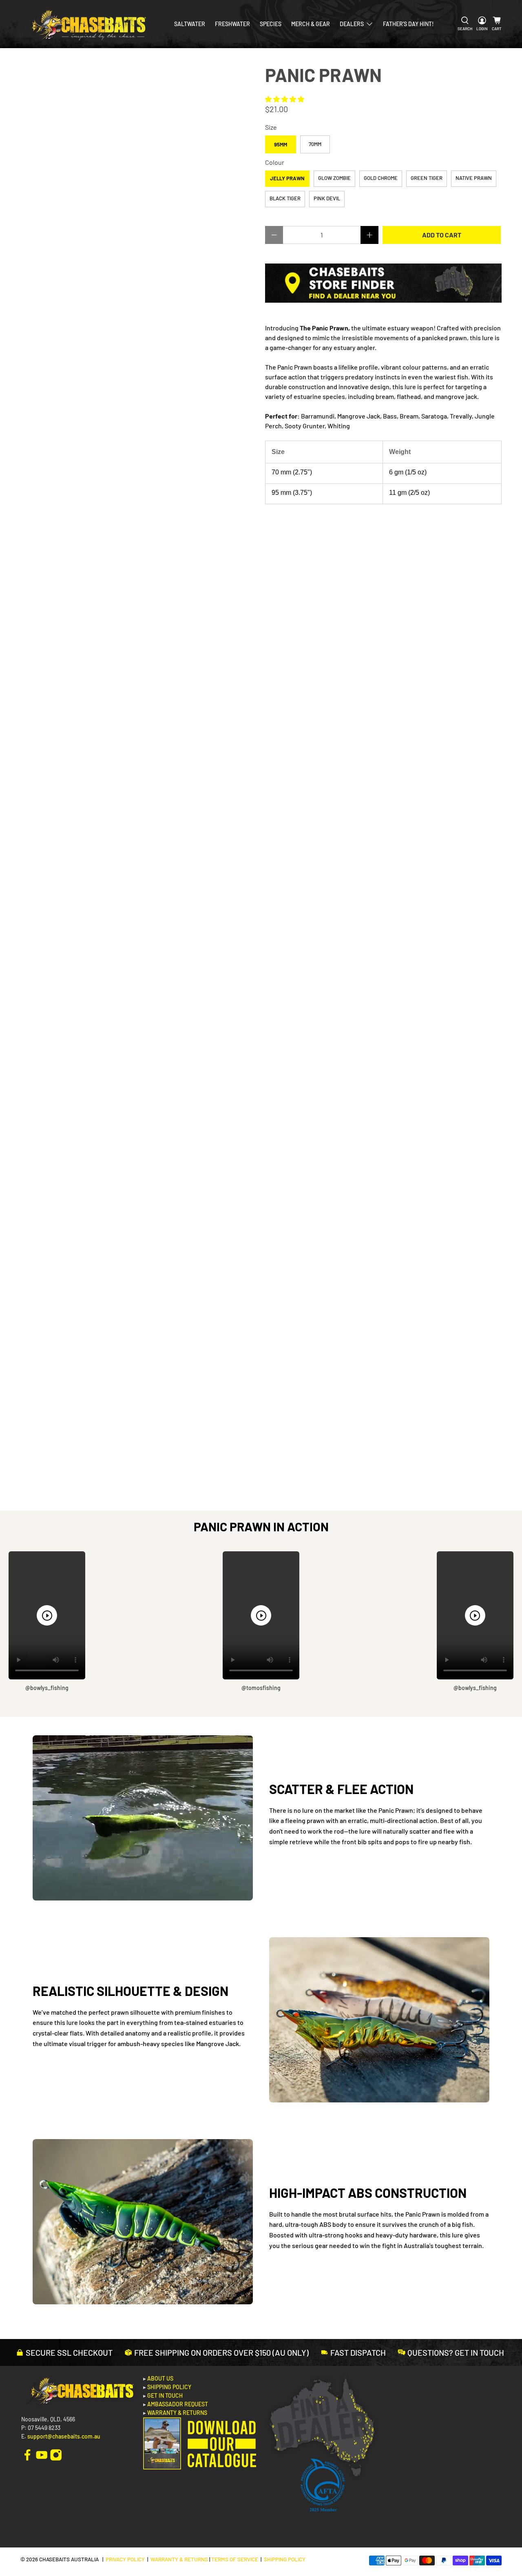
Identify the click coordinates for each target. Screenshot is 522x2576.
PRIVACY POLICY (125, 2559)
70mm (315, 144)
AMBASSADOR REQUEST (178, 2404)
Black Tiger (285, 198)
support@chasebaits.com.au (64, 2436)
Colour (275, 162)
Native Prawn (474, 178)
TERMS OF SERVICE (235, 2559)
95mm (281, 144)
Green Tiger (427, 178)
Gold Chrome (381, 178)
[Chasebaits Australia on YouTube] (42, 2454)
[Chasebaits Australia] (86, 24)
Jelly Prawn (287, 178)
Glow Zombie (334, 178)
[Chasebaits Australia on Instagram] (56, 2454)
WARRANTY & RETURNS (177, 2413)
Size (271, 127)
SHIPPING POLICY (169, 2387)
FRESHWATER (232, 24)
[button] (285, 99)
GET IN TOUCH (165, 2395)
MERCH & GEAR (311, 24)
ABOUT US (160, 2378)
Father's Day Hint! (408, 24)
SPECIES (271, 24)
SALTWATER (190, 24)
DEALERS (352, 24)
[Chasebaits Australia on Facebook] (27, 2454)
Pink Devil (327, 198)
